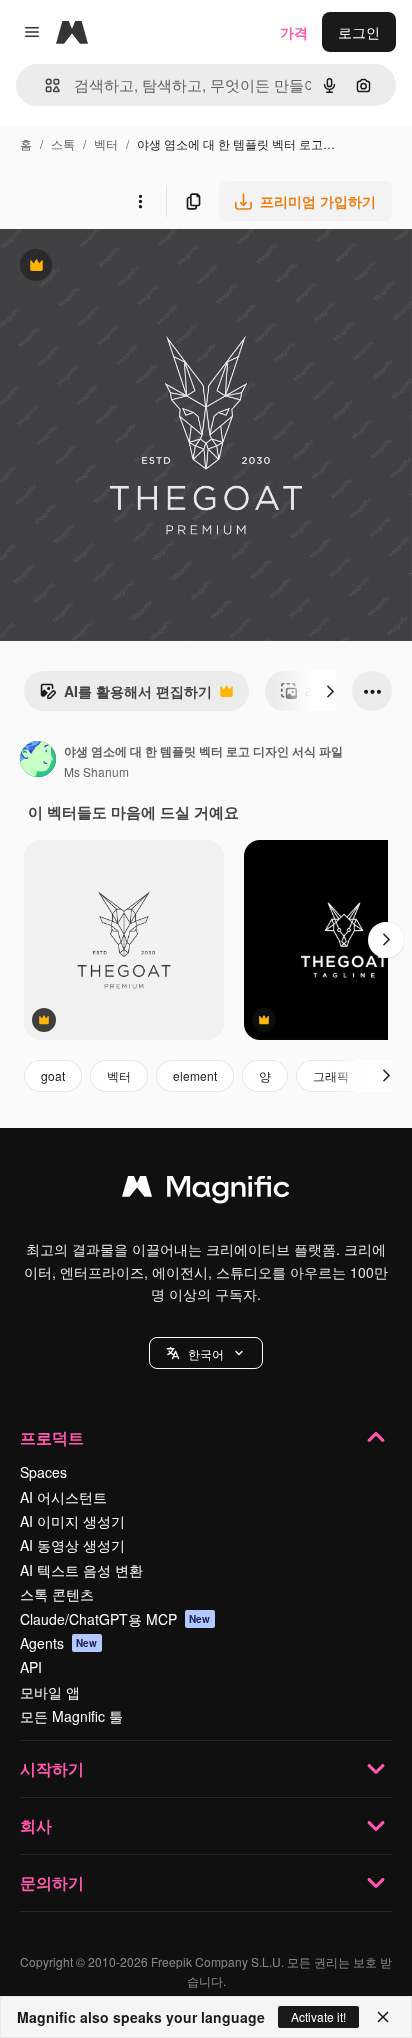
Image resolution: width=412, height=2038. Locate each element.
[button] (206, 1353)
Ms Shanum (96, 771)
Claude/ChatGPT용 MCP (115, 1619)
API (31, 1667)
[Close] (383, 2017)
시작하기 (52, 1768)
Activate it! (318, 2016)
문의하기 (52, 1882)
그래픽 (331, 1075)
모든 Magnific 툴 (71, 1716)
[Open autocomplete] (44, 85)
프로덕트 (52, 1437)
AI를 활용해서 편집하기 (125, 696)
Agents (59, 1643)
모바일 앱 (50, 1692)
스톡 (63, 143)
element (195, 1075)
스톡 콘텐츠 (57, 1594)
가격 (294, 32)
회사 (36, 1825)
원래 (115, 267)
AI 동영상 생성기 (72, 1545)
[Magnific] (206, 1191)
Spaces (43, 1472)
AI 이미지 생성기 (72, 1521)
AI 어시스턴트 (63, 1497)
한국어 (206, 1353)
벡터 (106, 143)
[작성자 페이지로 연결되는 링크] (38, 761)
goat (53, 1075)
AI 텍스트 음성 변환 (81, 1570)
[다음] (330, 691)
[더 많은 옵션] (140, 201)
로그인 (359, 32)
